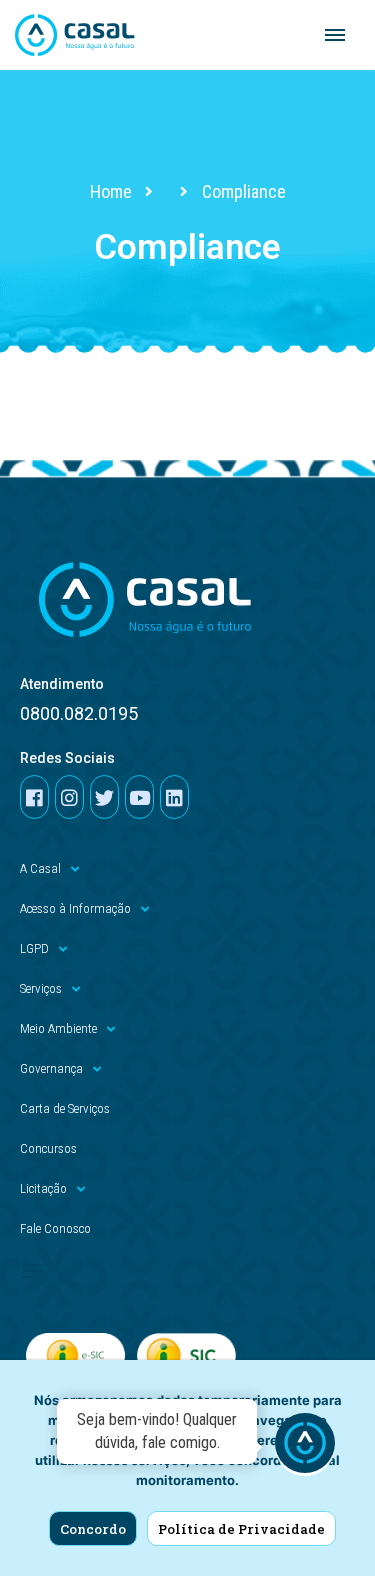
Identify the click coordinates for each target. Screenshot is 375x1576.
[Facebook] (34, 797)
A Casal (40, 868)
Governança (51, 1068)
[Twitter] (104, 797)
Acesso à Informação (75, 908)
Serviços (41, 988)
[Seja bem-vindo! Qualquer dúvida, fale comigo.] (305, 1446)
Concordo (93, 1529)
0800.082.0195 (79, 713)
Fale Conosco (55, 1228)
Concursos (48, 1148)
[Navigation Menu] (335, 35)
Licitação (43, 1188)
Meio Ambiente (58, 1028)
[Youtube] (139, 797)
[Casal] (75, 35)
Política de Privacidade (241, 1529)
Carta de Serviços (65, 1108)
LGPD (34, 948)
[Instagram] (69, 797)
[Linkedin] (174, 797)
